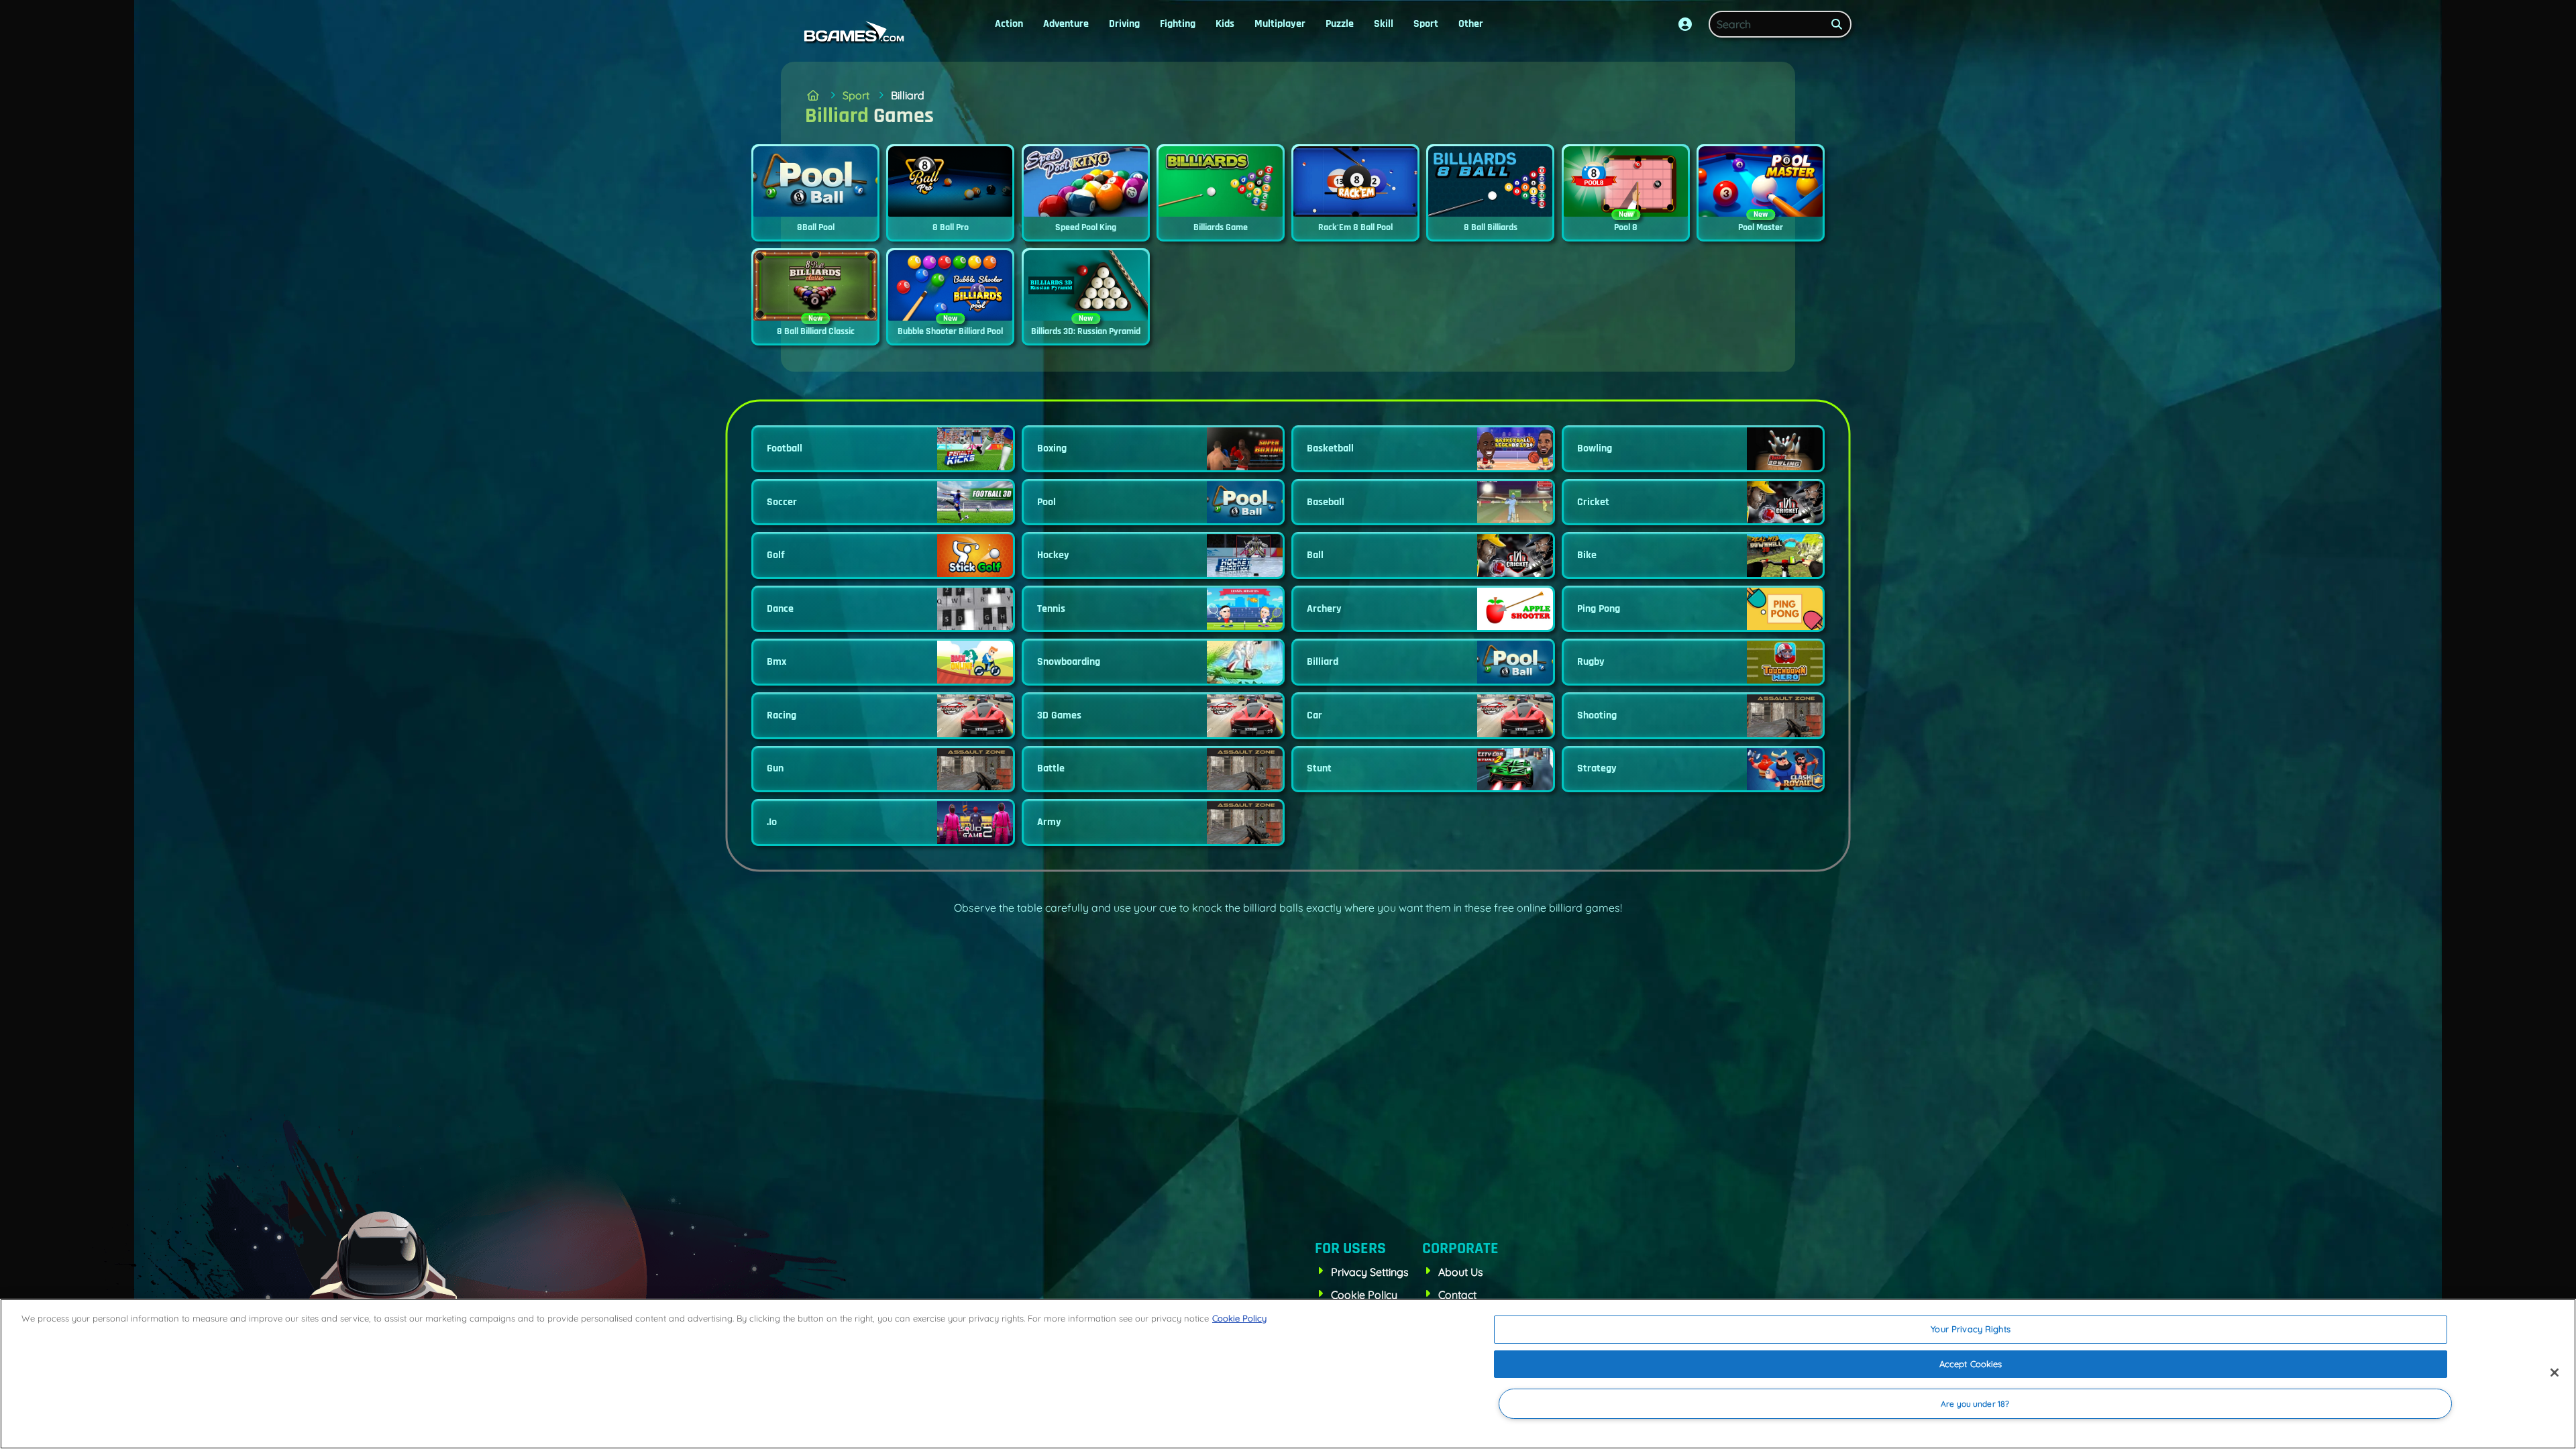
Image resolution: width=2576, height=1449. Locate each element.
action (1009, 24)
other (1471, 24)
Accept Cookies (1971, 1364)
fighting (1178, 24)
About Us (1461, 1272)
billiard (908, 95)
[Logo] (851, 32)
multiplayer (1280, 24)
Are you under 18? (1975, 1404)
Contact (1457, 1295)
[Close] (2555, 1373)
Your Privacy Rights (1970, 1329)
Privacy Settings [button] (1370, 1272)
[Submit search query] (1837, 24)
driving (1124, 24)
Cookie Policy (1364, 1295)
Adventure (1066, 24)
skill (1384, 24)
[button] (1685, 24)
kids (1225, 24)
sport (1426, 24)
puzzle (1340, 24)
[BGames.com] (813, 95)
